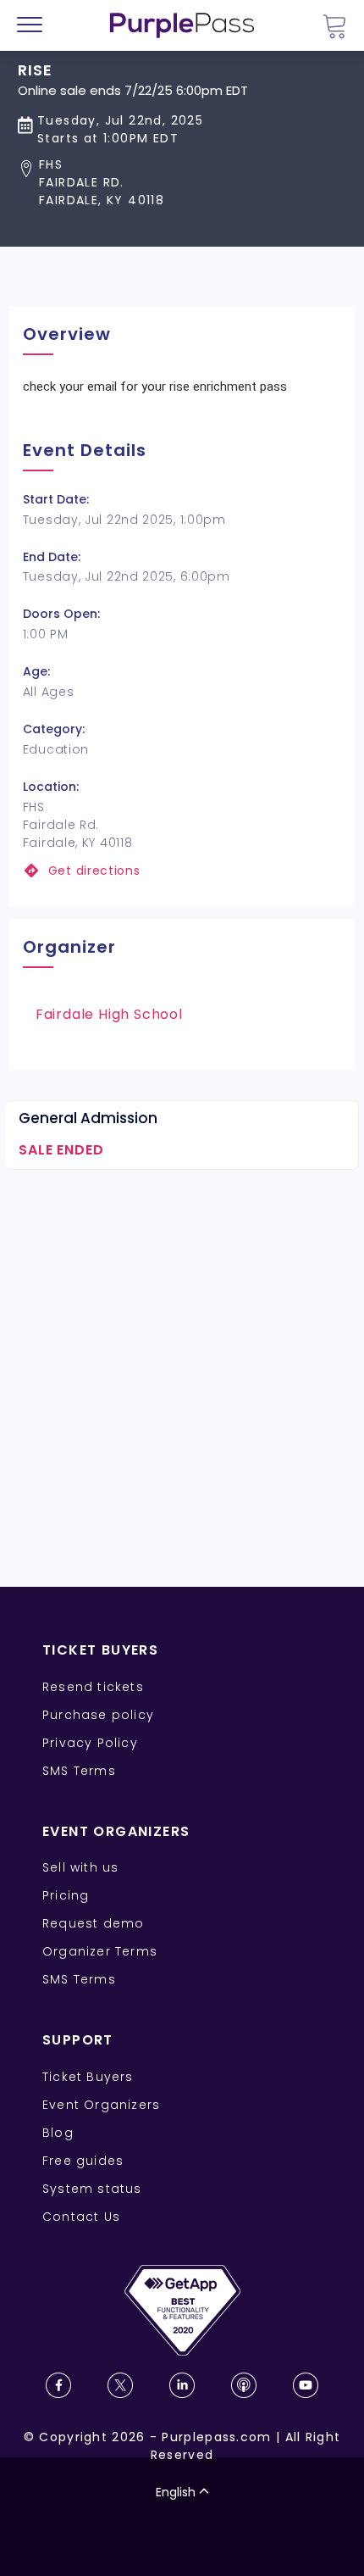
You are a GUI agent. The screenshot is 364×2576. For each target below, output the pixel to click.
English (176, 2492)
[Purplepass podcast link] (244, 2385)
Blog (58, 2133)
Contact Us (81, 2217)
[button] (133, 183)
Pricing (66, 1895)
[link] (182, 871)
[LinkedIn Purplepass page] (182, 2385)
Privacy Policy (90, 1743)
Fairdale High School (109, 1014)
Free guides (83, 2161)
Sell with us (80, 1867)
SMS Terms (79, 1771)
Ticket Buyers (88, 2077)
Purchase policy (98, 1715)
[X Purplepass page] (120, 2385)
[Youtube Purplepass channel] (306, 2385)
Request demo (93, 1923)
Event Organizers (101, 2105)
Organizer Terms (100, 1951)
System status (92, 2189)
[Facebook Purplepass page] (58, 2385)
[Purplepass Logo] (182, 25)
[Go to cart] (334, 26)
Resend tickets (93, 1687)
